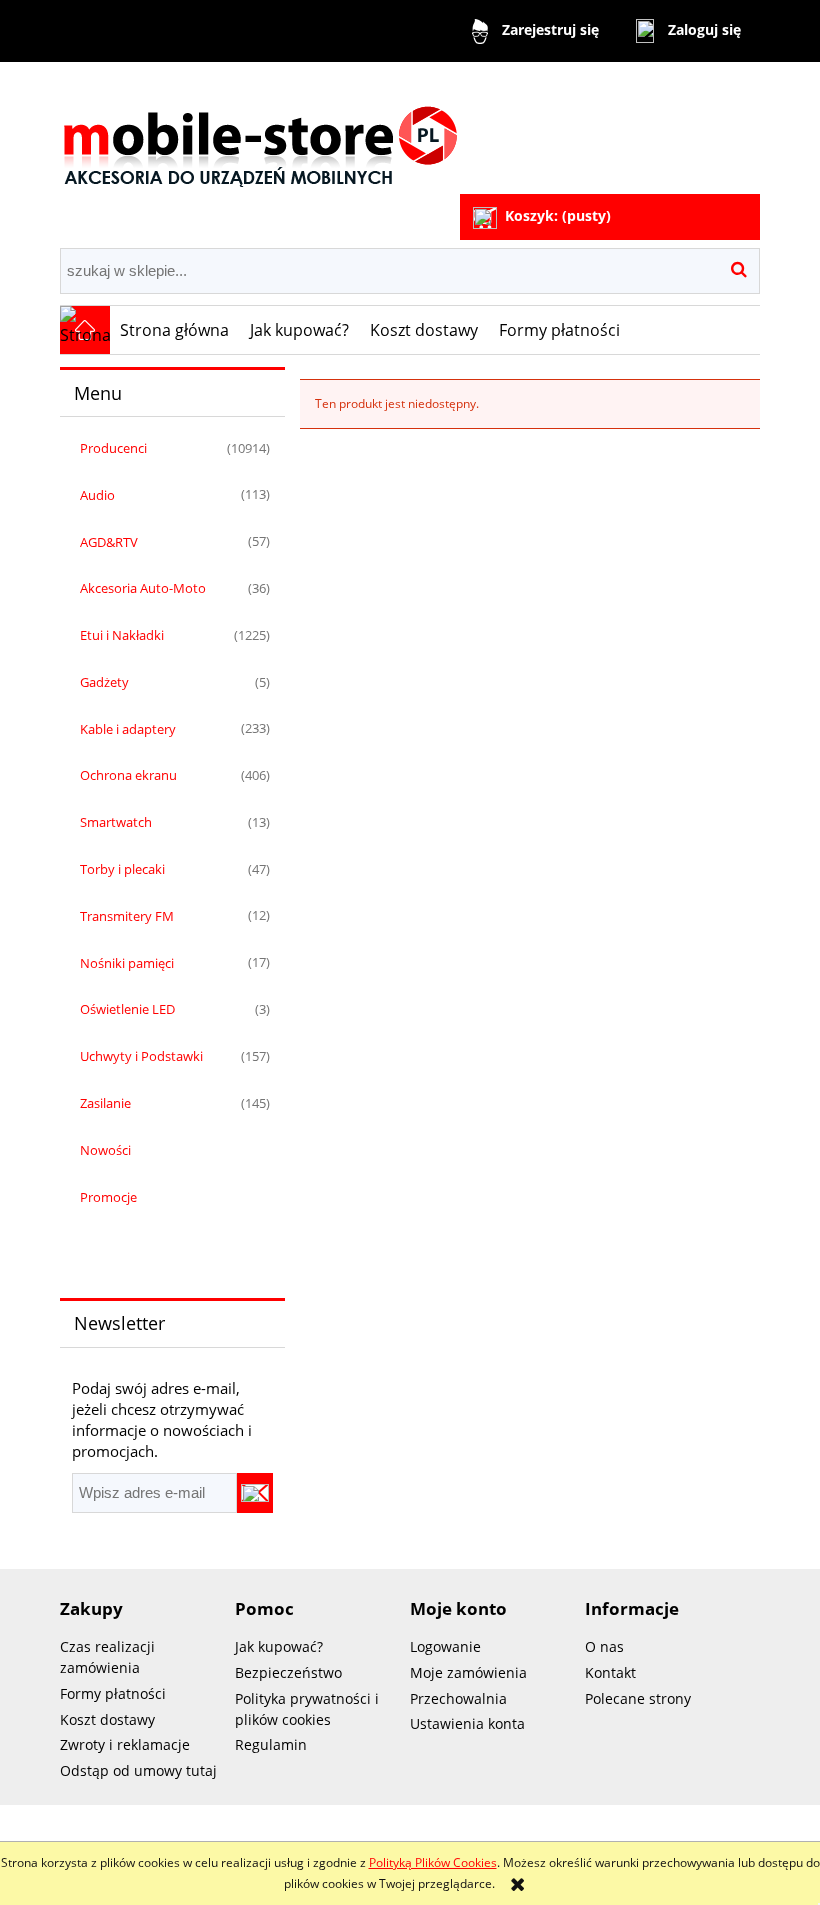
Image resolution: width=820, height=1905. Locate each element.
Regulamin (271, 1744)
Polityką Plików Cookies (433, 1862)
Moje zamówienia (468, 1672)
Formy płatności (113, 1693)
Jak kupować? (279, 1646)
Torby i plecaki (122, 869)
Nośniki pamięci (127, 963)
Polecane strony (638, 1698)
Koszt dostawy (107, 1719)
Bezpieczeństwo (288, 1672)
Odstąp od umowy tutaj (138, 1770)
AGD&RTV (109, 542)
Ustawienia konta (467, 1723)
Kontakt (610, 1672)
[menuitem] (175, 330)
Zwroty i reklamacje (125, 1744)
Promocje (108, 1197)
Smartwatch (116, 822)
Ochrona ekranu (128, 775)
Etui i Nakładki (122, 635)
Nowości (105, 1150)
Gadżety (104, 682)
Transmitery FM (127, 916)
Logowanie (445, 1646)
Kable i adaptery (128, 729)
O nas (604, 1646)
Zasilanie (105, 1103)
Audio (97, 495)
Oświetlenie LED (127, 1009)
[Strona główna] (260, 130)
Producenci (113, 448)
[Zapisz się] (255, 1493)
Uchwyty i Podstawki (141, 1056)
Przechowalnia (458, 1698)
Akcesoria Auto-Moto (143, 588)
